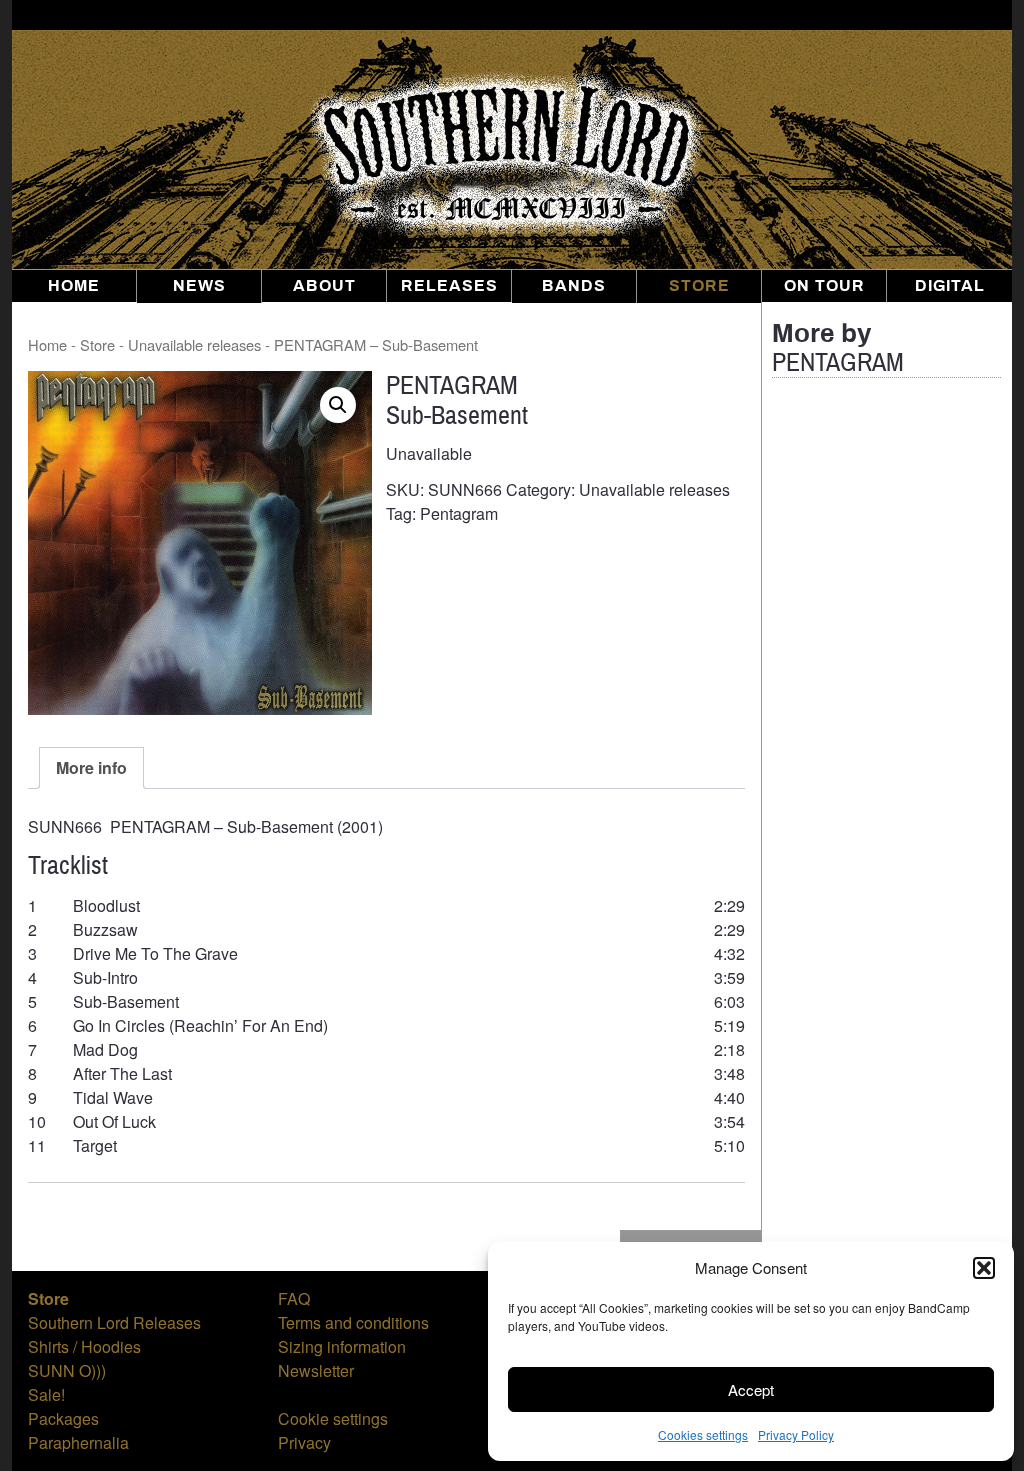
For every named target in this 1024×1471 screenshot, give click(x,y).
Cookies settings (703, 1434)
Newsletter (316, 1370)
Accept (751, 1389)
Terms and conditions (353, 1322)
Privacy (304, 1442)
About (324, 286)
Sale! (46, 1394)
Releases (449, 286)
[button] (984, 1268)
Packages (63, 1418)
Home (74, 286)
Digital (950, 286)
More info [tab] (91, 767)
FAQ (294, 1298)
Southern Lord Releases (114, 1322)
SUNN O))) (67, 1370)
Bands (574, 286)
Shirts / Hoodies (84, 1346)
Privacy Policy (796, 1434)
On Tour (824, 286)
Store (699, 286)
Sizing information (342, 1346)
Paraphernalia (78, 1442)
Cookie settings (333, 1418)
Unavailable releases (194, 344)
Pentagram (459, 513)
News (199, 286)
